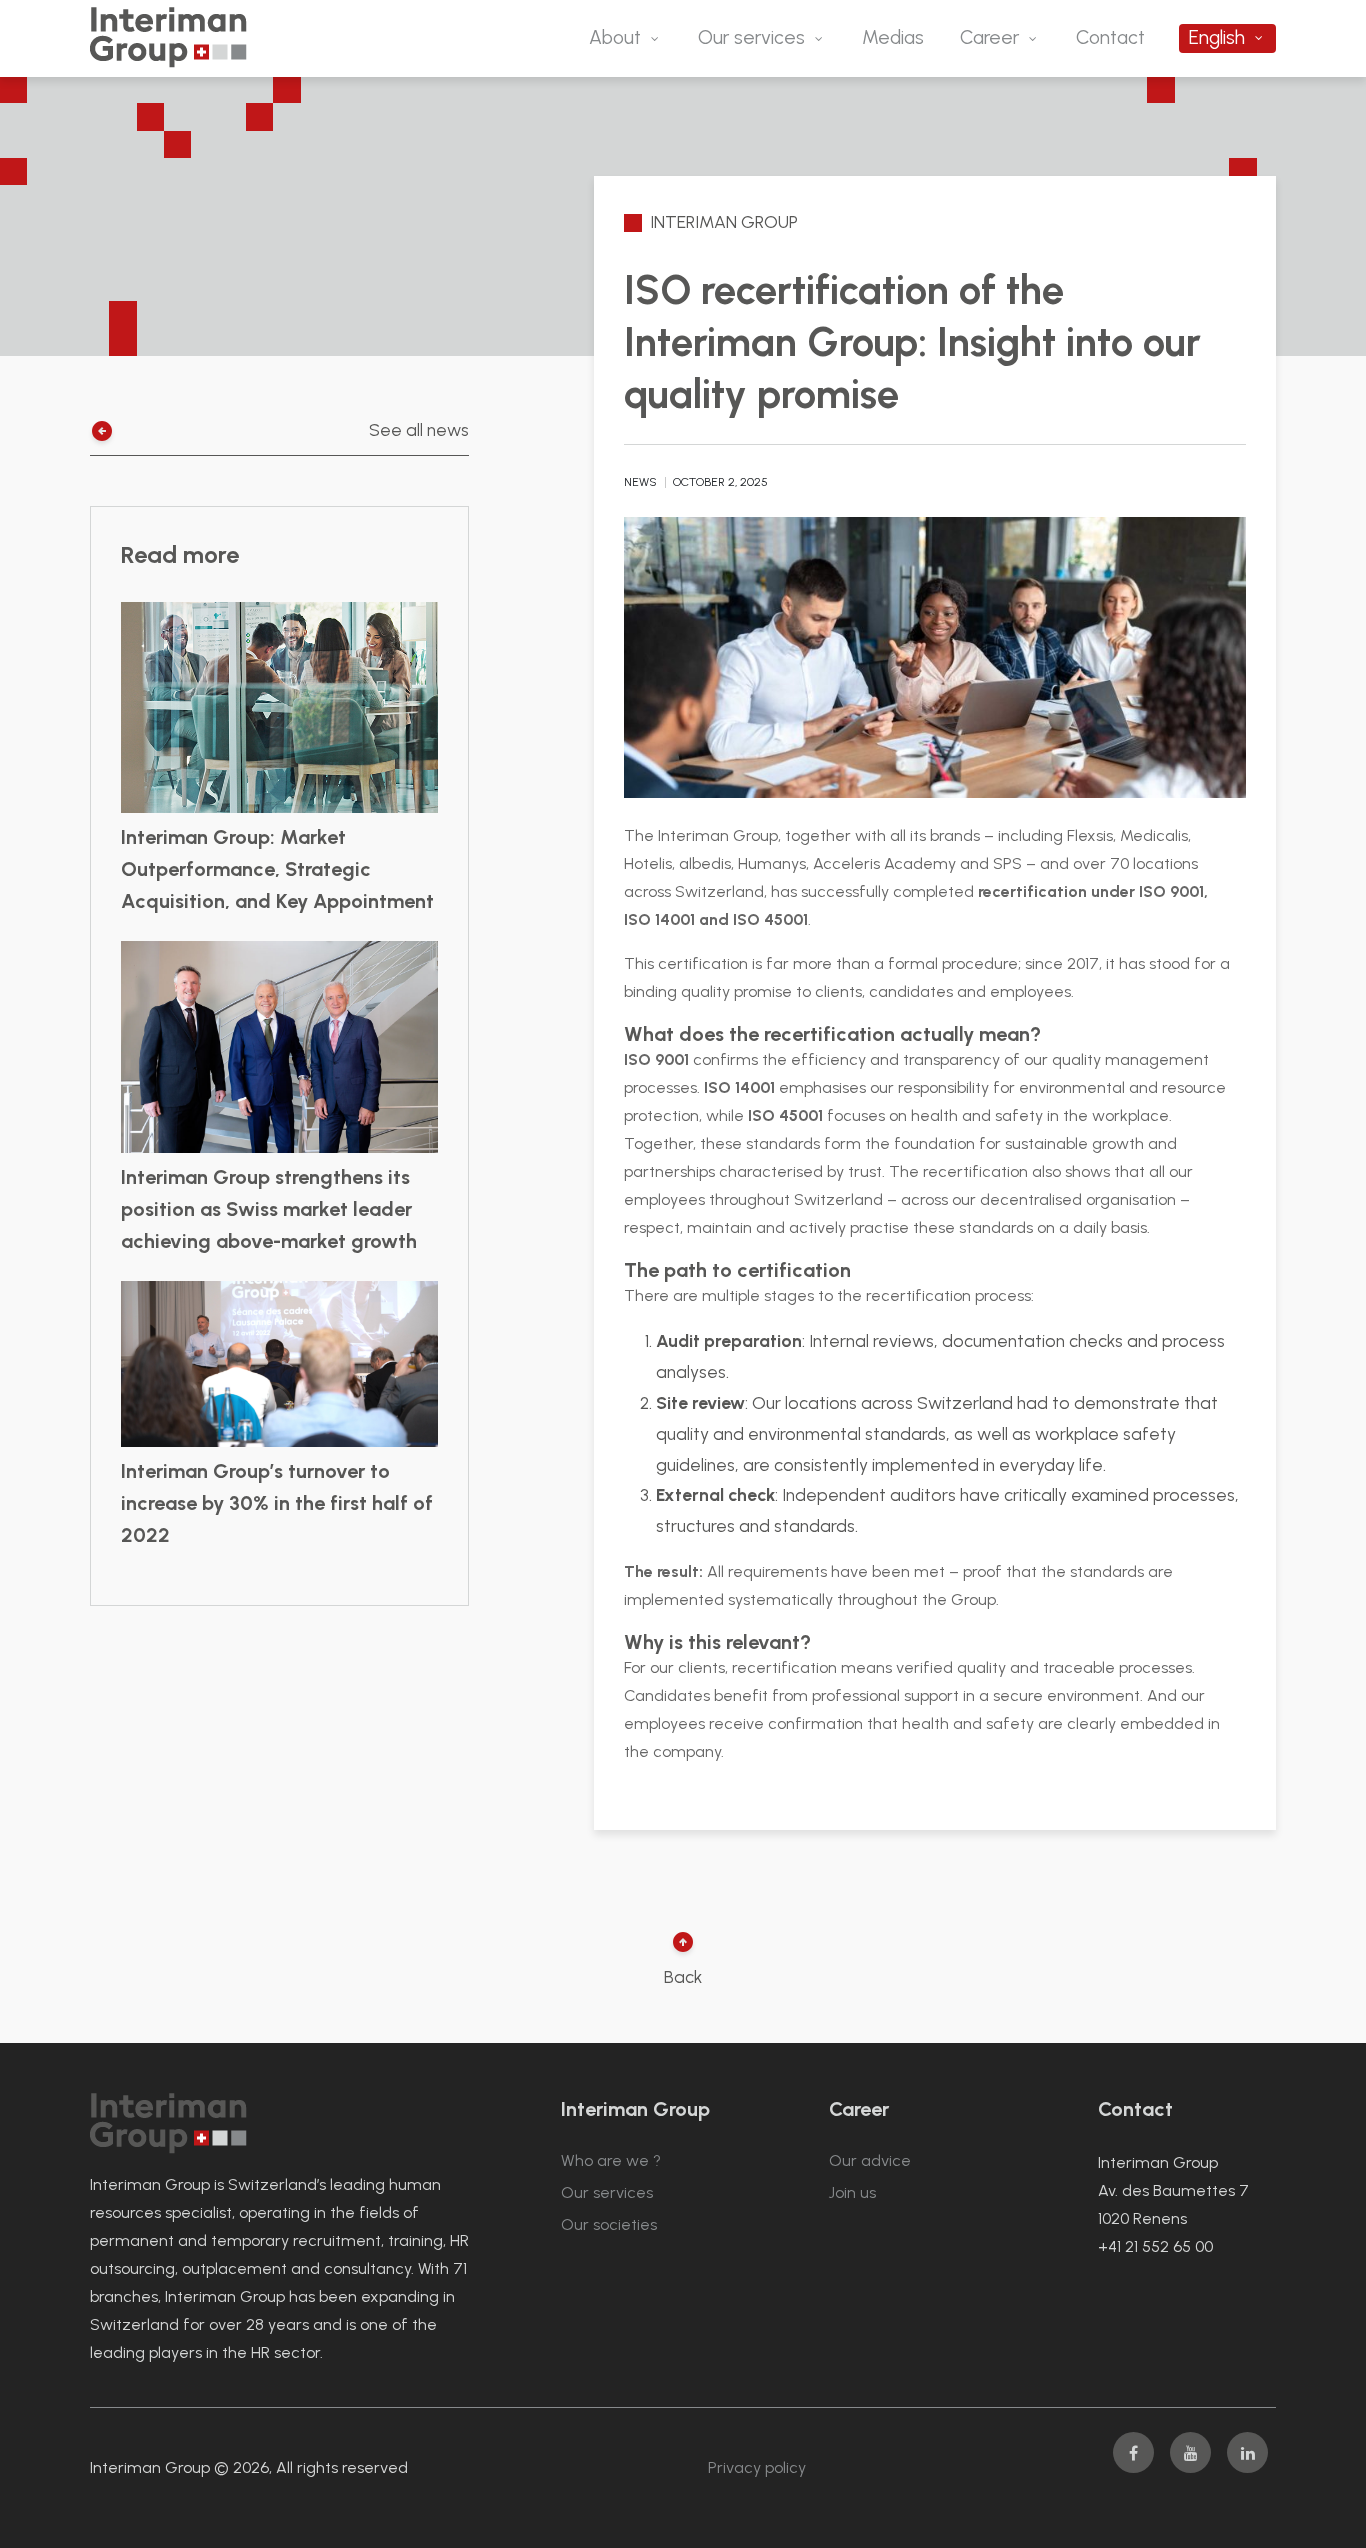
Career (989, 37)
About (615, 37)
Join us (852, 2192)
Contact (1110, 37)
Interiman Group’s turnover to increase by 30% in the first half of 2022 (277, 1503)
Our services (751, 37)
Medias (893, 37)
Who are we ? (611, 2160)
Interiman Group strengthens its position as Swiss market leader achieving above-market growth (269, 1209)
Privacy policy (757, 2467)
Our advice (870, 2160)
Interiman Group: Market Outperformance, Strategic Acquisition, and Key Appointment (277, 869)
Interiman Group (724, 221)
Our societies (609, 2224)
